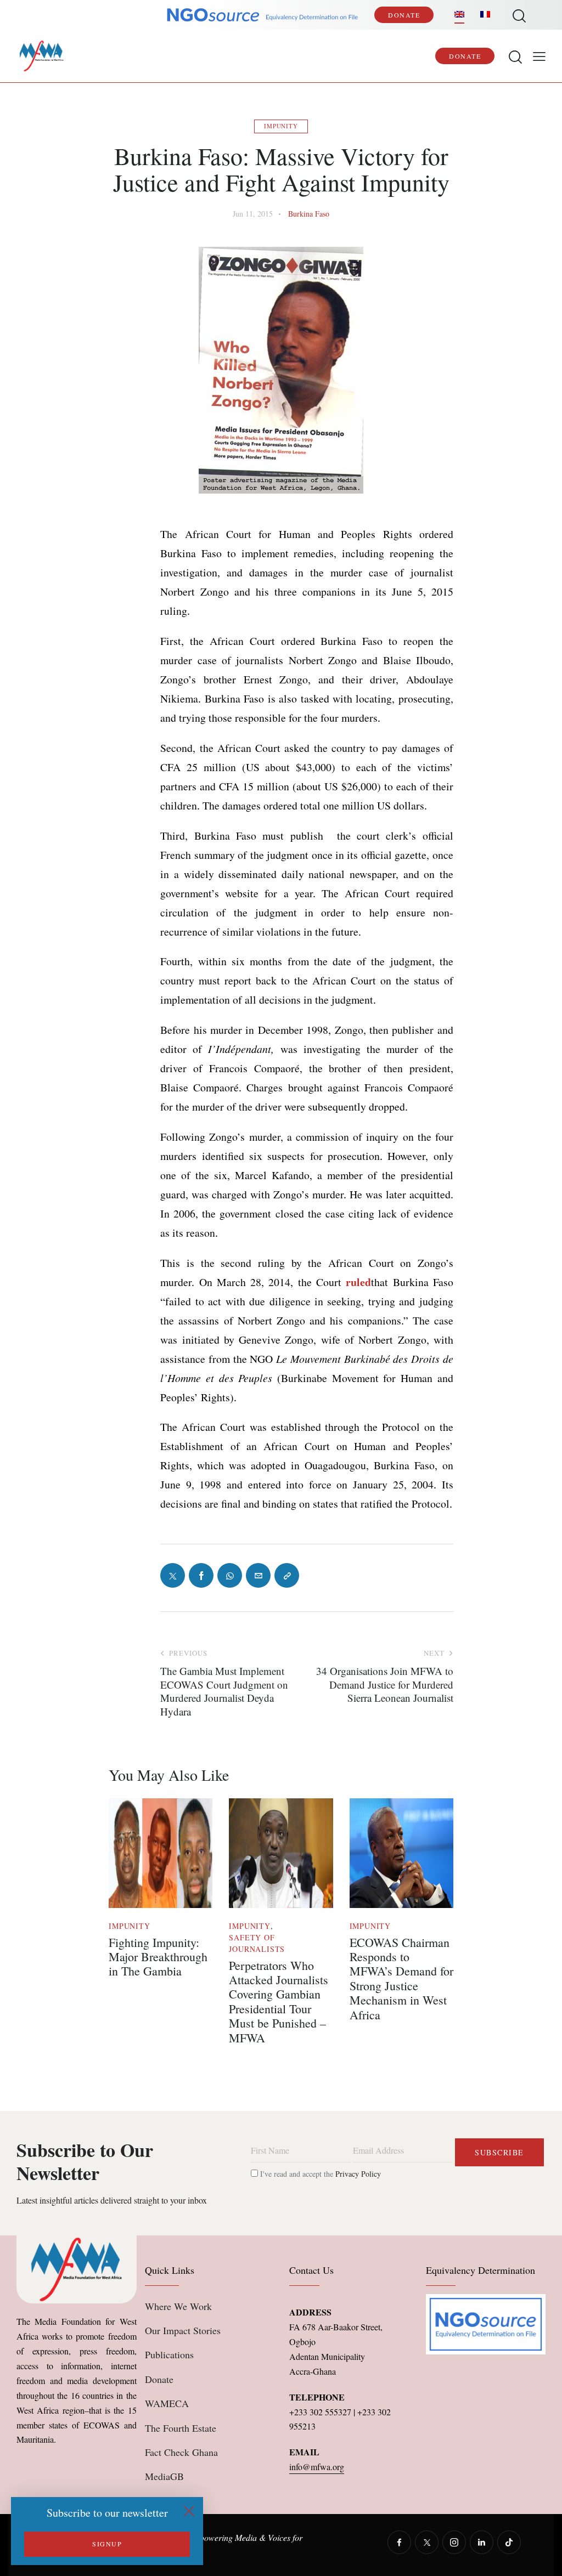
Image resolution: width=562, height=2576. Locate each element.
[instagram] (454, 2542)
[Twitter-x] (173, 1575)
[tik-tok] (509, 2542)
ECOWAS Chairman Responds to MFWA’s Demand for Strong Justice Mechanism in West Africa (401, 1979)
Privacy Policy (358, 2174)
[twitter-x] (427, 2542)
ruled (358, 1282)
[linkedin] (482, 2542)
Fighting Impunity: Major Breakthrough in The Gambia (158, 1957)
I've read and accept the (319, 2174)
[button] (539, 56)
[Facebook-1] (201, 1575)
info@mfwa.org (317, 2467)
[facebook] (399, 2542)
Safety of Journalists (257, 1943)
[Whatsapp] (230, 1575)
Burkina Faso (309, 214)
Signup (107, 2544)
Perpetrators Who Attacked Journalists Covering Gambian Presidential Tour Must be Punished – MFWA (279, 2002)
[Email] (258, 1575)
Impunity (281, 126)
